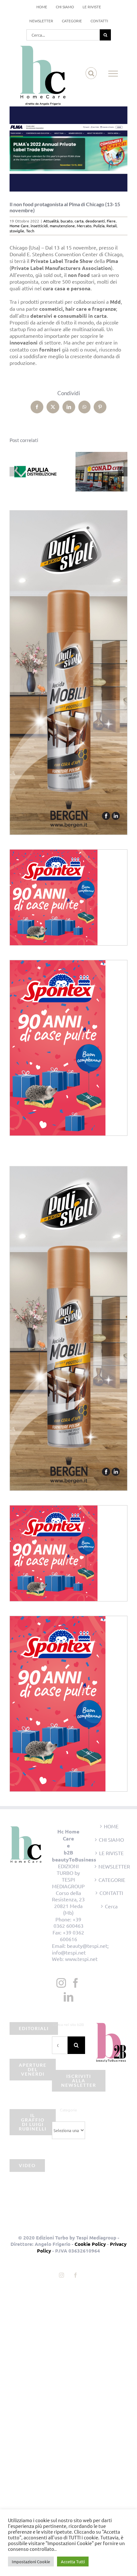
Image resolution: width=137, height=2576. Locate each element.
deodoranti (95, 221)
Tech (30, 231)
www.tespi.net (81, 1959)
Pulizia (99, 226)
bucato (67, 221)
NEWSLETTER (111, 1866)
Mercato (84, 226)
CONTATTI (111, 1893)
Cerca (111, 1906)
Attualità (51, 221)
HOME (111, 1826)
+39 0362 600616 (72, 1936)
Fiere (111, 221)
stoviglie (17, 231)
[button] (14, 472)
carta (79, 221)
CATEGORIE (111, 1880)
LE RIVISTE (111, 1853)
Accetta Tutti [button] (73, 2561)
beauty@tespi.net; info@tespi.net (80, 1949)
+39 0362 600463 (68, 1923)
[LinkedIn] (68, 1997)
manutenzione (62, 226)
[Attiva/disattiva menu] (113, 74)
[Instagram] (61, 1983)
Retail (112, 226)
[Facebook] (76, 1983)
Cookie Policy (90, 2244)
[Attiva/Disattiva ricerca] (91, 73)
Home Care (19, 226)
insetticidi (39, 226)
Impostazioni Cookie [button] (31, 2561)
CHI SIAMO (111, 1839)
